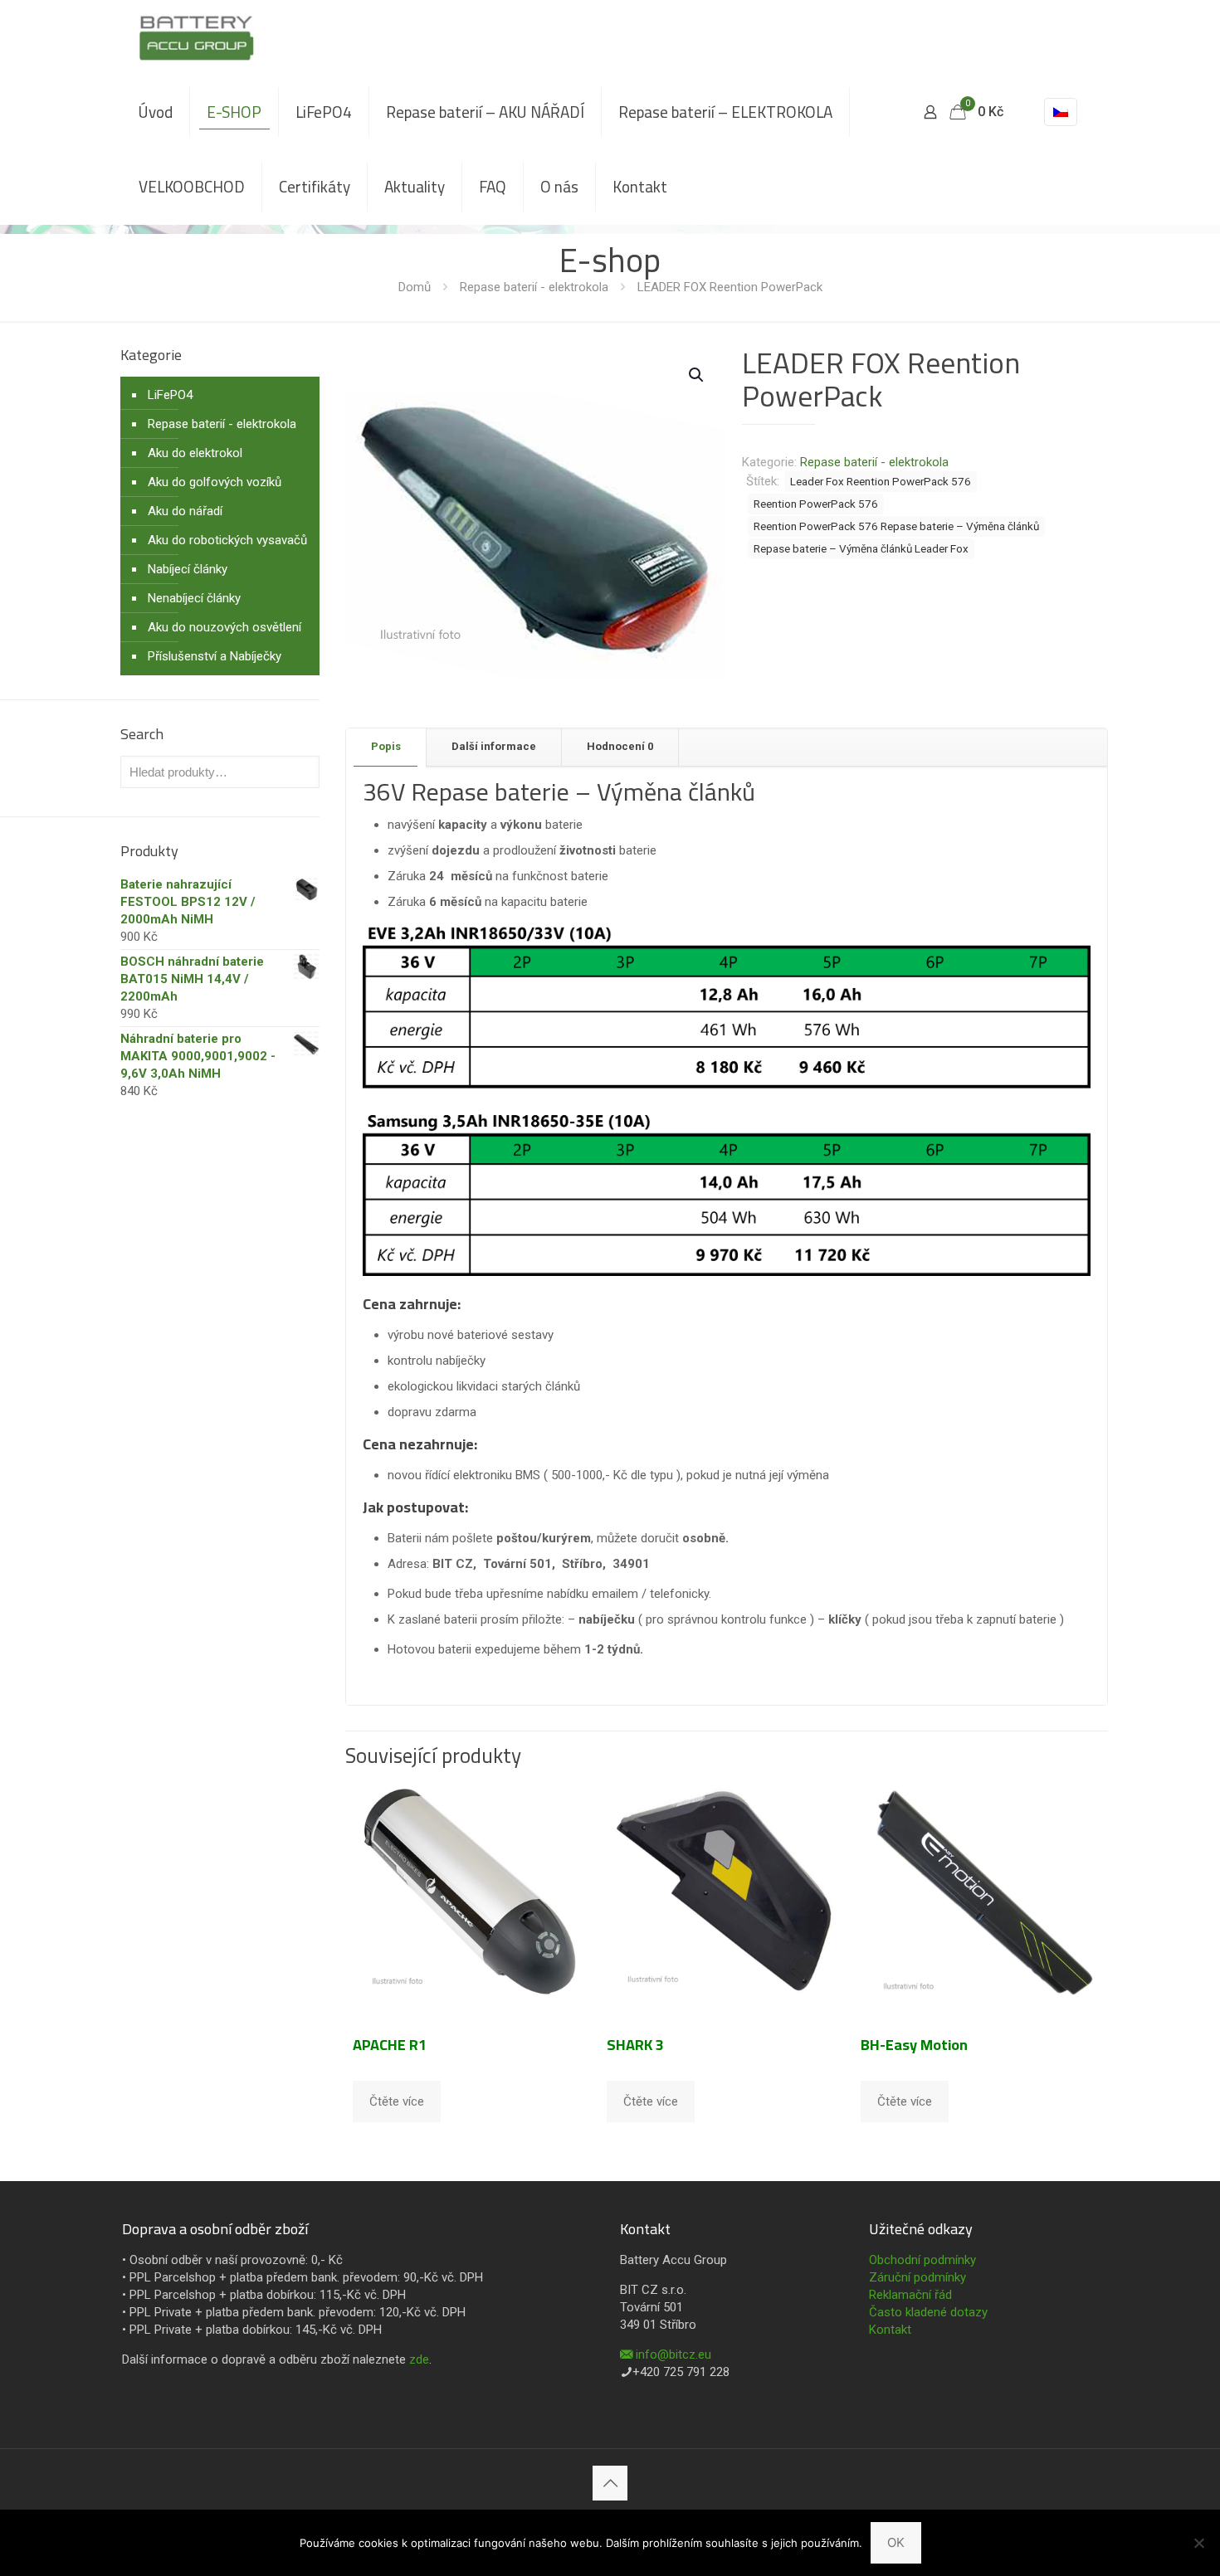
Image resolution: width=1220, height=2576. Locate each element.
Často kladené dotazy (928, 2312)
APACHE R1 (390, 2045)
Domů (415, 287)
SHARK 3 (635, 2045)
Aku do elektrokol (195, 453)
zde (419, 2359)
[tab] (386, 747)
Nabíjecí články (188, 569)
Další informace (494, 746)
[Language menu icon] (1061, 112)
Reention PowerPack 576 (816, 504)
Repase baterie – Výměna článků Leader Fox (861, 548)
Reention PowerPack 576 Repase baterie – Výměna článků (896, 526)
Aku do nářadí (185, 511)
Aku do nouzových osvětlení (224, 627)
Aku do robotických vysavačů (227, 540)
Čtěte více (397, 2101)
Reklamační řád (910, 2295)
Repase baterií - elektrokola (534, 287)
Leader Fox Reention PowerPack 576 (881, 481)
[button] (697, 375)
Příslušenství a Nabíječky (215, 656)
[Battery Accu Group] (196, 37)
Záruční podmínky (917, 2277)
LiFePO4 (170, 395)
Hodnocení (620, 746)
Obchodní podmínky (922, 2260)
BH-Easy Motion (914, 2045)
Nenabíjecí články (194, 598)
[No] (1199, 2543)
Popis (386, 746)
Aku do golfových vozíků (215, 482)
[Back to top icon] (610, 2483)
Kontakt (890, 2330)
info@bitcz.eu (673, 2354)
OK (896, 2542)
